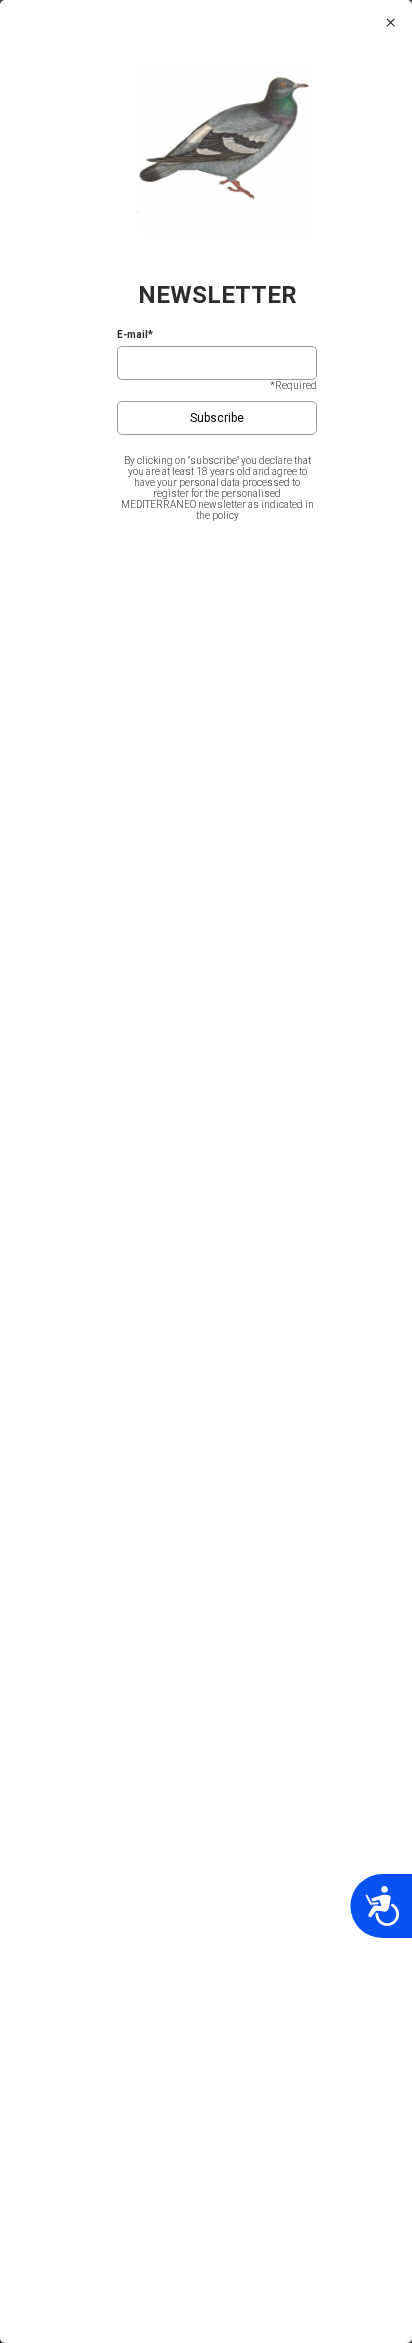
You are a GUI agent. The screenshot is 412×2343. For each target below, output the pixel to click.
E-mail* (135, 334)
